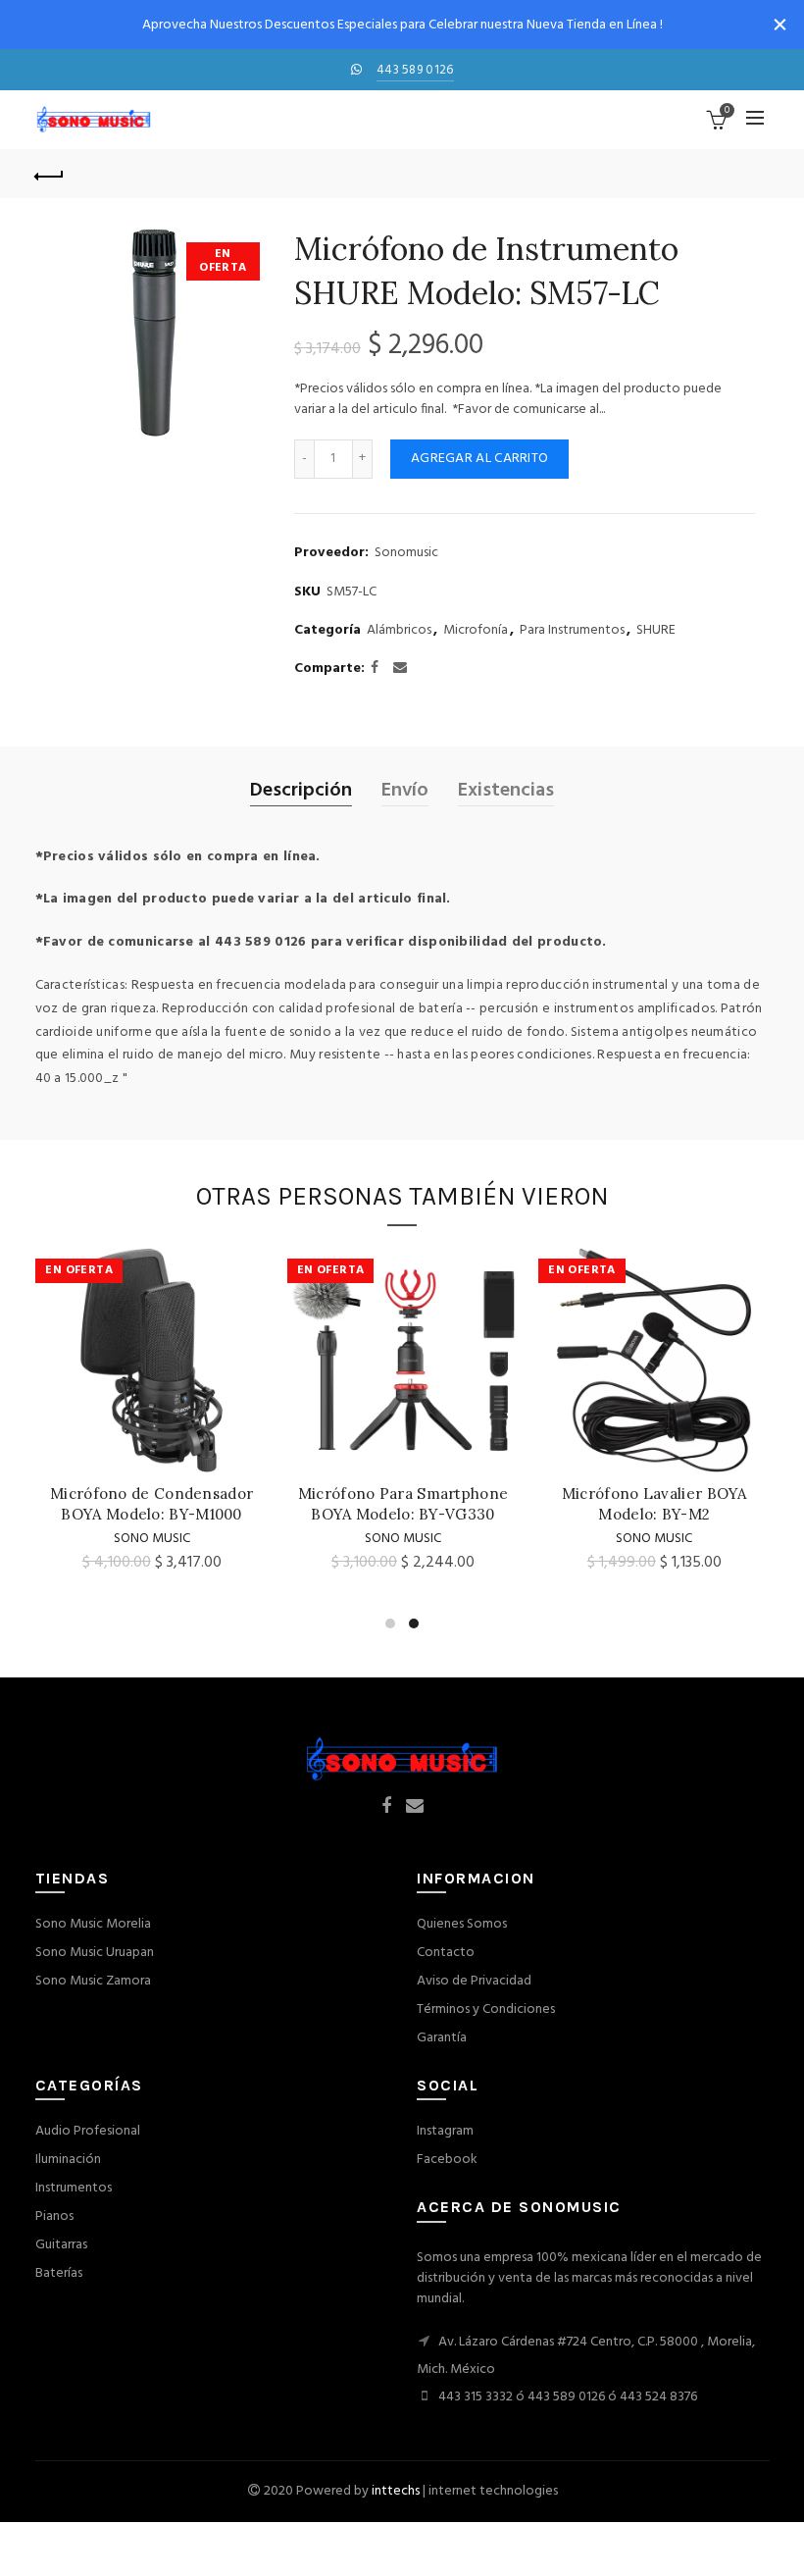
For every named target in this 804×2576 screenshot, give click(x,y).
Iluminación (68, 2160)
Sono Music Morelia (93, 1924)
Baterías (59, 2273)
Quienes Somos (462, 1924)
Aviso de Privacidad (474, 1981)
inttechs (396, 2491)
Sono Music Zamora (93, 1981)
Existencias (506, 791)
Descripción (301, 791)
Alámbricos (399, 631)
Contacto (446, 1953)
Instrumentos (74, 2188)
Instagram (445, 2131)
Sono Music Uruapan (95, 1953)
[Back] (50, 174)
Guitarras (61, 2245)
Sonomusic (406, 553)
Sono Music (528, 1539)
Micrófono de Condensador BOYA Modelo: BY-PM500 (529, 1504)
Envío (405, 791)
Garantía (442, 2038)
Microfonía (476, 631)
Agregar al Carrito (479, 459)
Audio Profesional (88, 2131)
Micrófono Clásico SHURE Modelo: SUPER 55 (277, 1504)
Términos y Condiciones (486, 2009)
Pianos (54, 2216)
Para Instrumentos (572, 631)
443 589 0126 (415, 70)
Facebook (447, 2160)
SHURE (656, 631)
